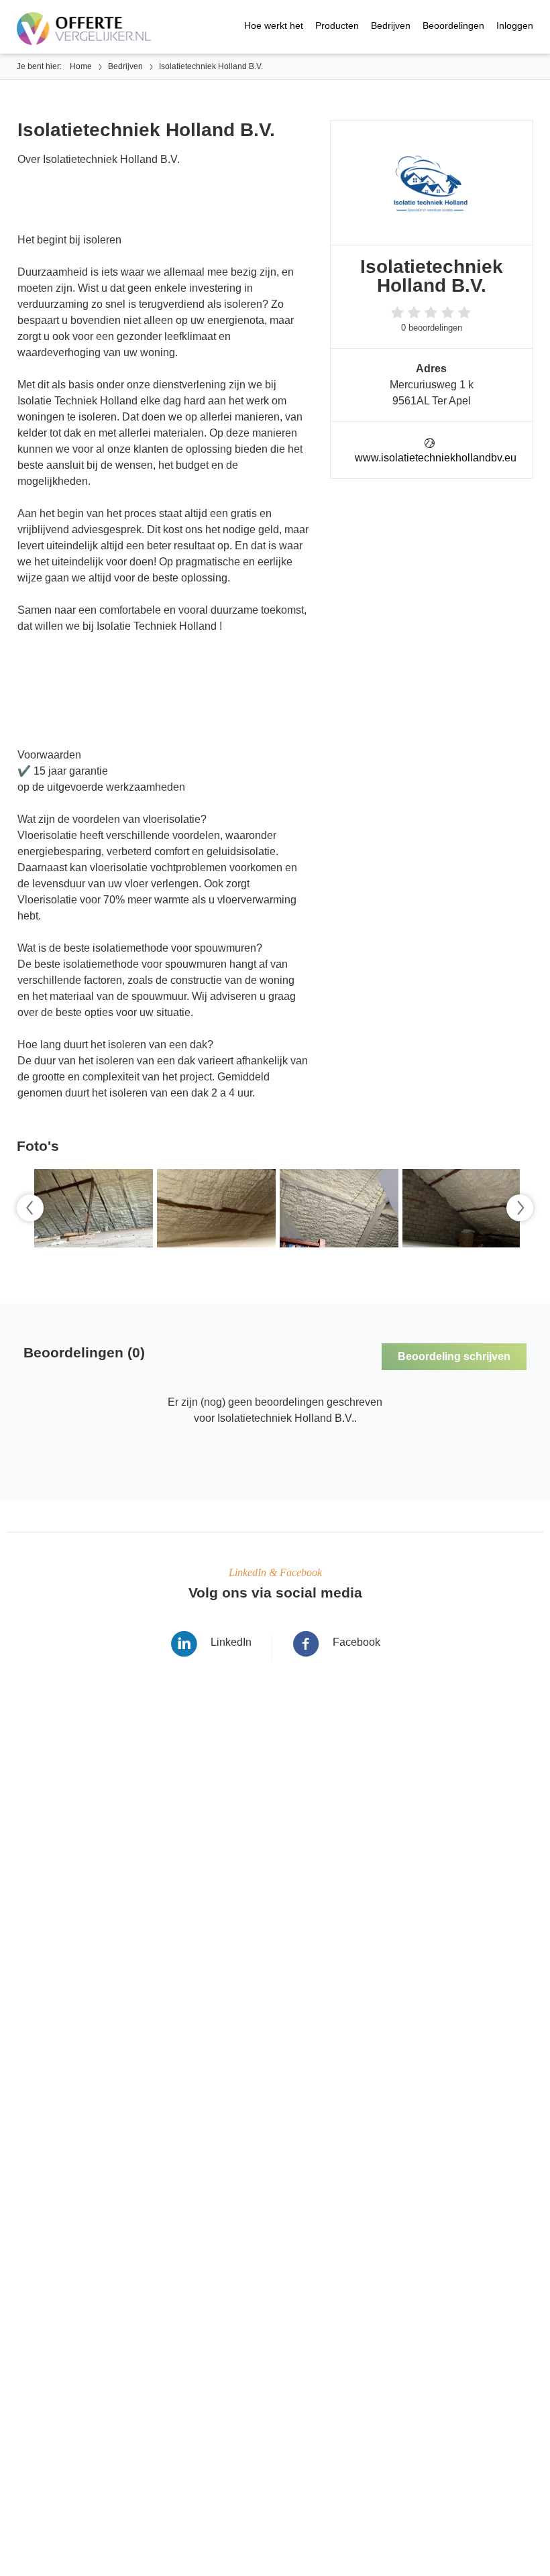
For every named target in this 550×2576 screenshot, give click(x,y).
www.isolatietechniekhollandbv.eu (436, 458)
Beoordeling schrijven (454, 1356)
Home (81, 66)
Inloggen (515, 25)
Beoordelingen (453, 25)
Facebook (356, 1642)
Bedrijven (391, 25)
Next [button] (520, 1208)
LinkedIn (231, 1642)
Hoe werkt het (274, 25)
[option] (92, 1208)
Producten (337, 25)
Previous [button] (30, 1208)
